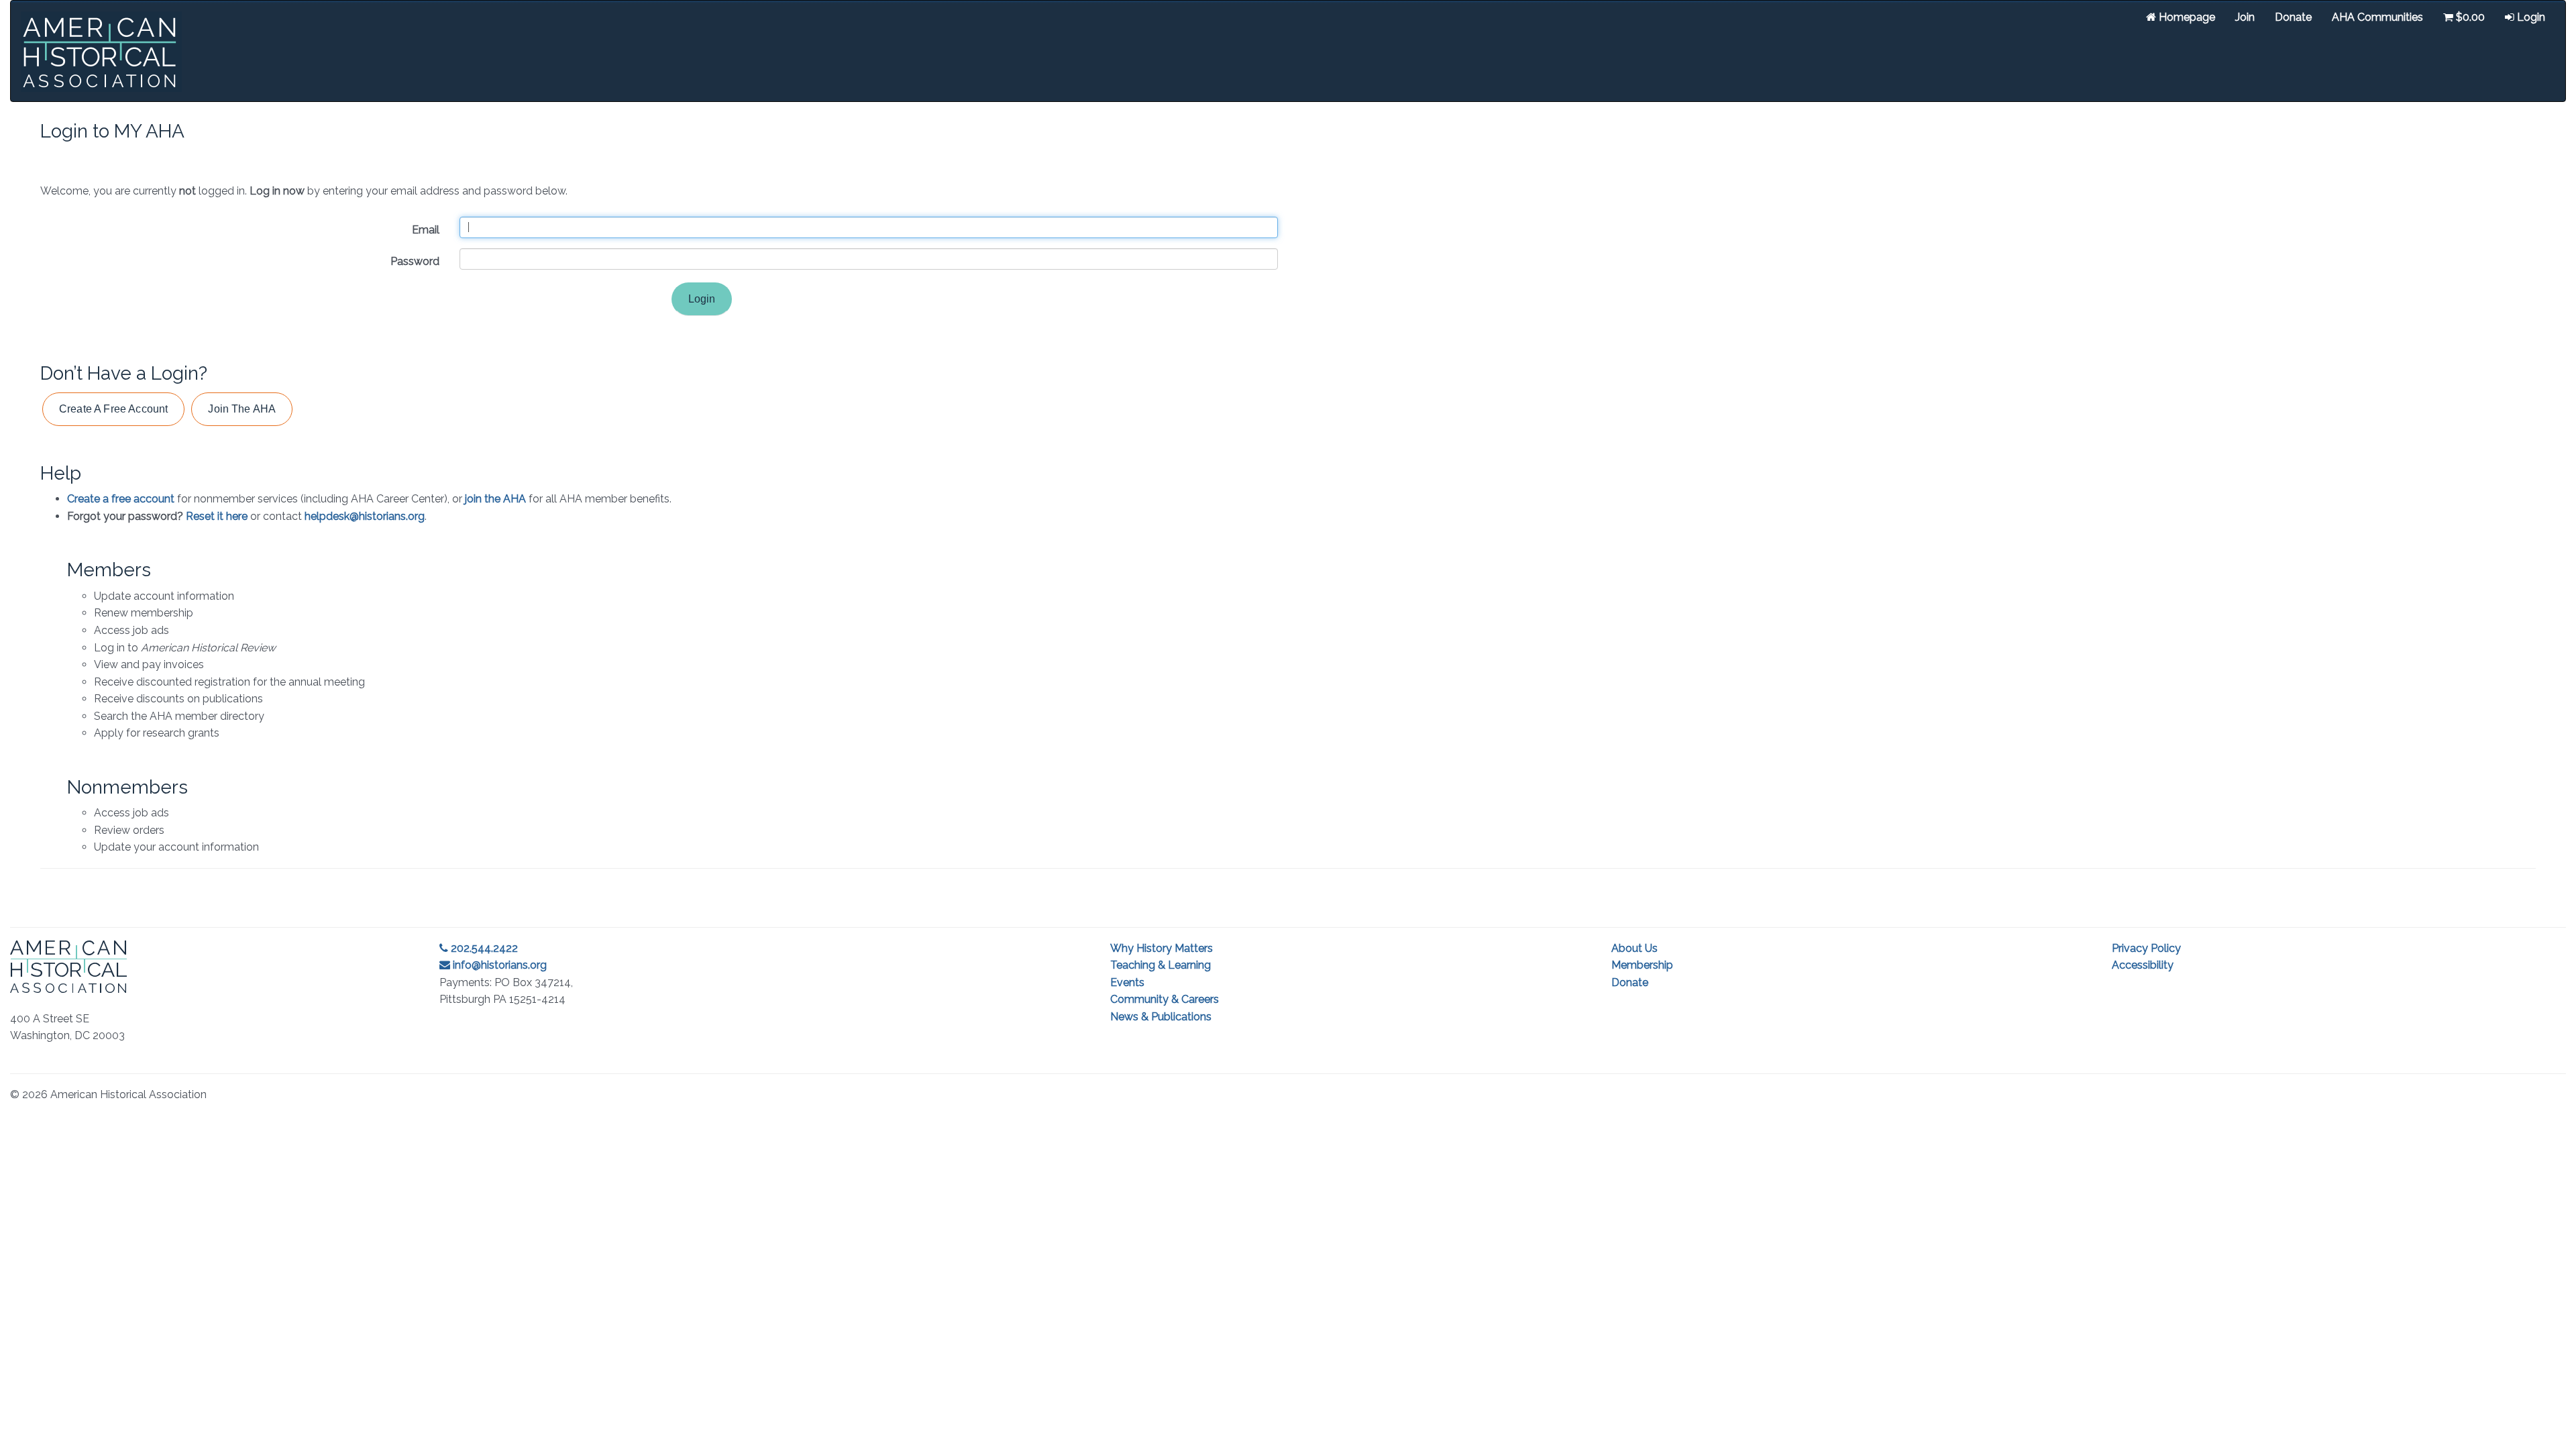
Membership (1642, 965)
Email (426, 230)
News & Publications (1161, 1017)
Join (2245, 17)
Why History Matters (1162, 948)
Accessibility (2143, 965)
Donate (2293, 17)
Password (415, 261)
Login (2530, 17)
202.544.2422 (483, 948)
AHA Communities (2377, 17)
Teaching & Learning (1161, 965)
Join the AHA (242, 409)
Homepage (2186, 17)
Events (1127, 982)
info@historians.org (498, 965)
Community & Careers (1165, 999)
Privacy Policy (2146, 948)
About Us (1634, 948)
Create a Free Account (113, 409)
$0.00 (2469, 17)
